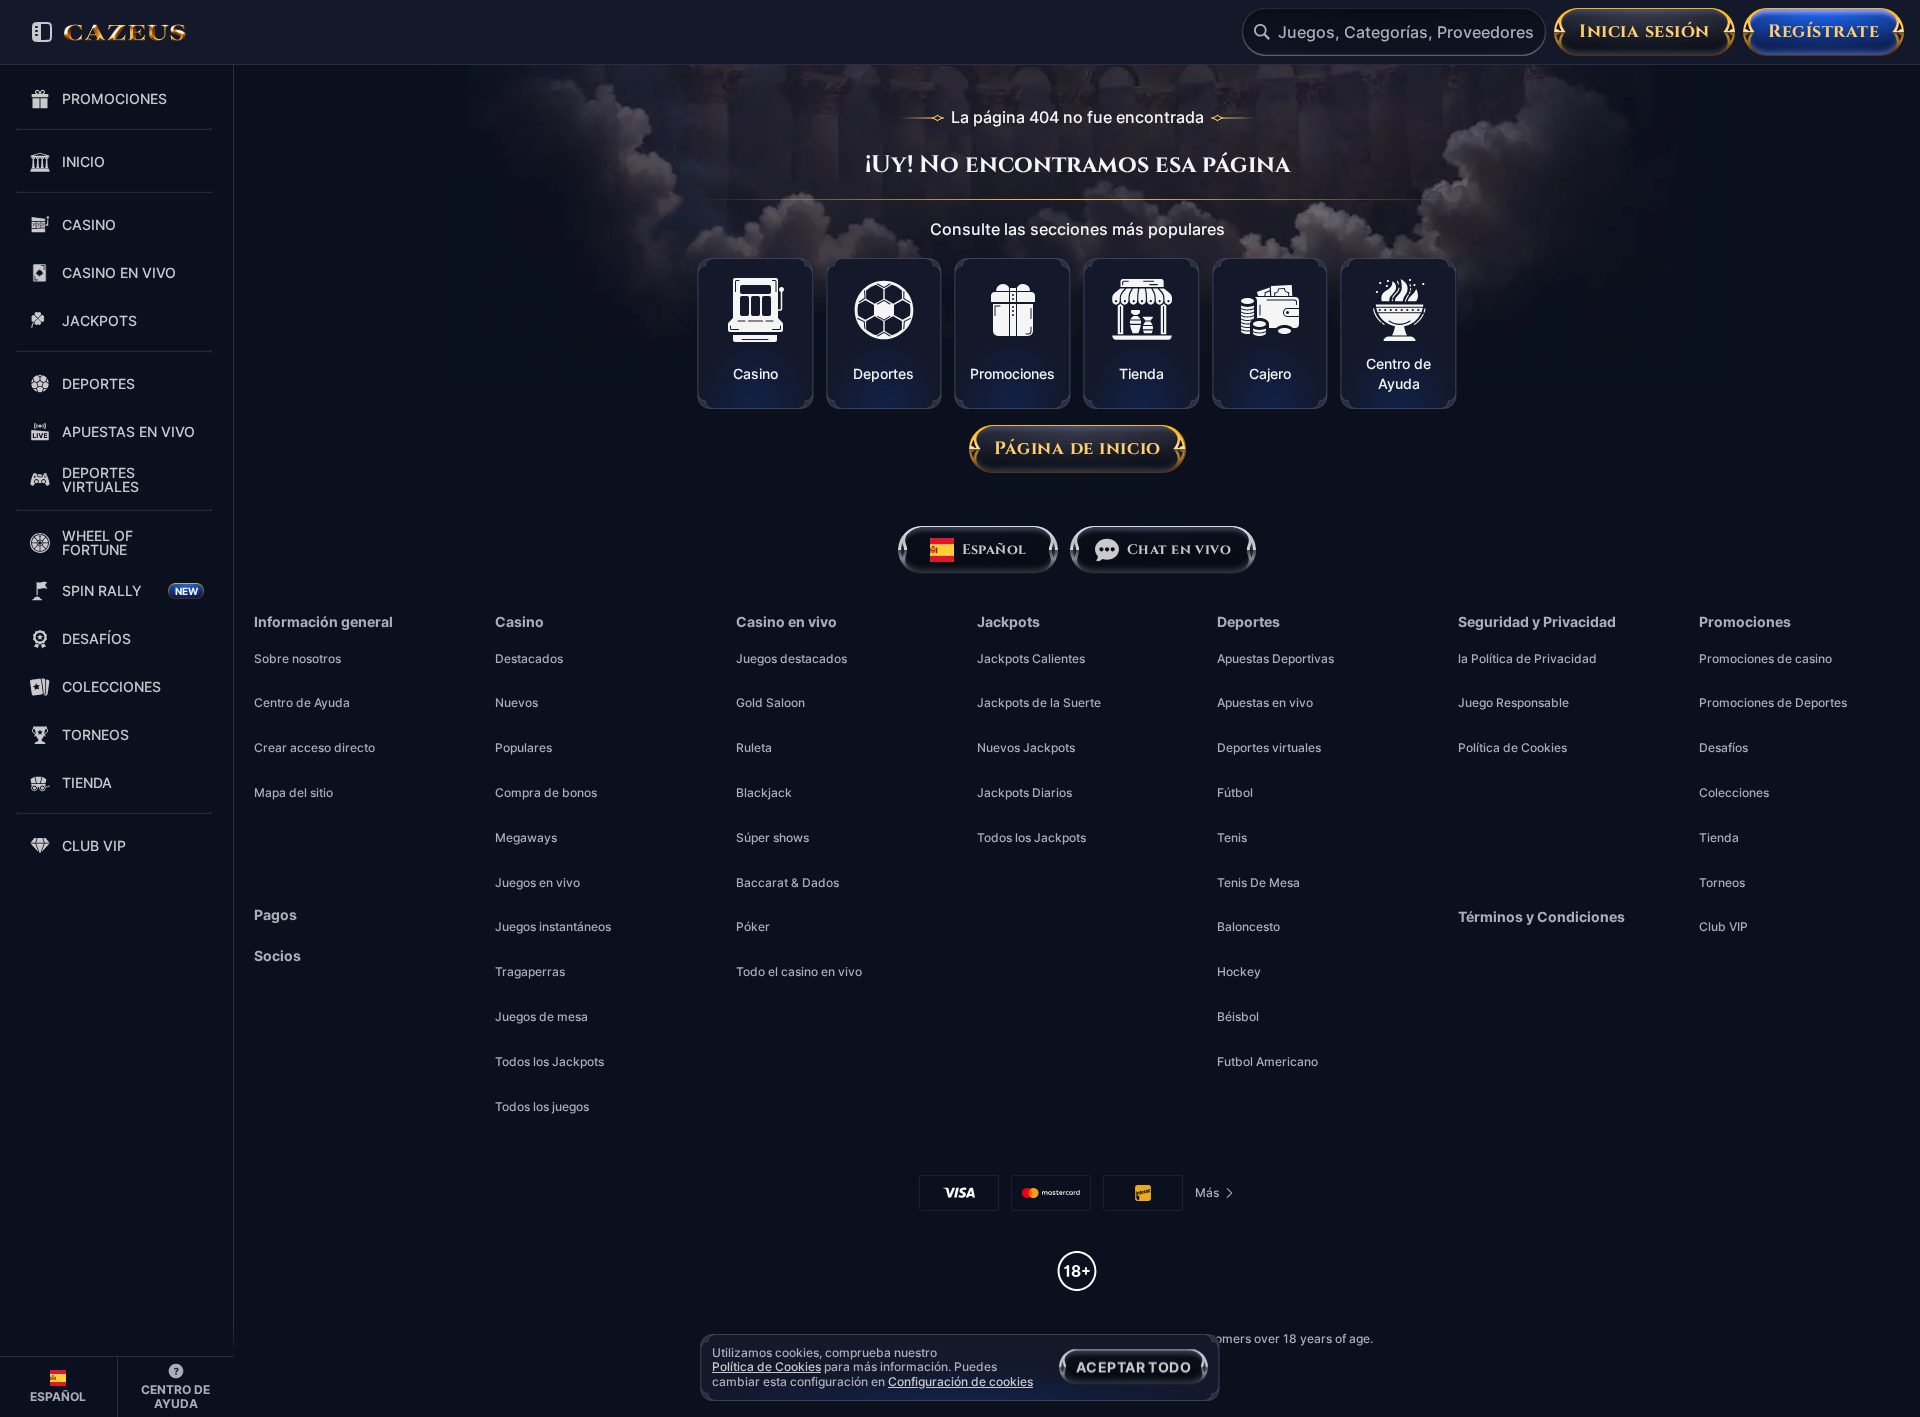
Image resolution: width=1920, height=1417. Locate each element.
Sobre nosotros (297, 658)
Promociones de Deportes (1773, 702)
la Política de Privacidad (1527, 658)
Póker (753, 926)
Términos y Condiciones (1541, 917)
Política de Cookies (1512, 747)
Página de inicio (1077, 448)
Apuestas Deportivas (1275, 658)
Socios (277, 956)
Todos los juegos (542, 1106)
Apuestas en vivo (1265, 702)
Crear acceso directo (314, 747)
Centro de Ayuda (302, 702)
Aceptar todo (1133, 1366)
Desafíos (1723, 747)
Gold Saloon (770, 702)
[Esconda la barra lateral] (42, 32)
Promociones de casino (1765, 658)
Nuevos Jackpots (1026, 747)
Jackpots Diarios (1024, 792)
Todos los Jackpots (549, 1061)
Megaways (526, 837)
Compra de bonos (546, 792)
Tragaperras (530, 971)
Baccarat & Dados (787, 882)
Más (1212, 1196)
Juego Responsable (1513, 702)
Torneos (1722, 882)
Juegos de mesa (541, 1016)
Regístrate (1823, 31)
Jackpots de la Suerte (1039, 702)
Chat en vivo (1179, 549)
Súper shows (772, 837)
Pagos (275, 915)
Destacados (529, 658)
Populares (523, 747)
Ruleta (754, 747)
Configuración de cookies (960, 1382)
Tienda (1719, 837)
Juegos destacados (791, 658)
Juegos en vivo (537, 882)
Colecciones (1734, 792)
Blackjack (764, 792)
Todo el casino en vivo (799, 971)
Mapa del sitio (293, 792)
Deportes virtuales (1269, 747)
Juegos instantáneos (553, 926)
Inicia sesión (1644, 31)
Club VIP (1723, 926)
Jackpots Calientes (1031, 658)
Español (993, 549)
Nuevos (516, 702)
